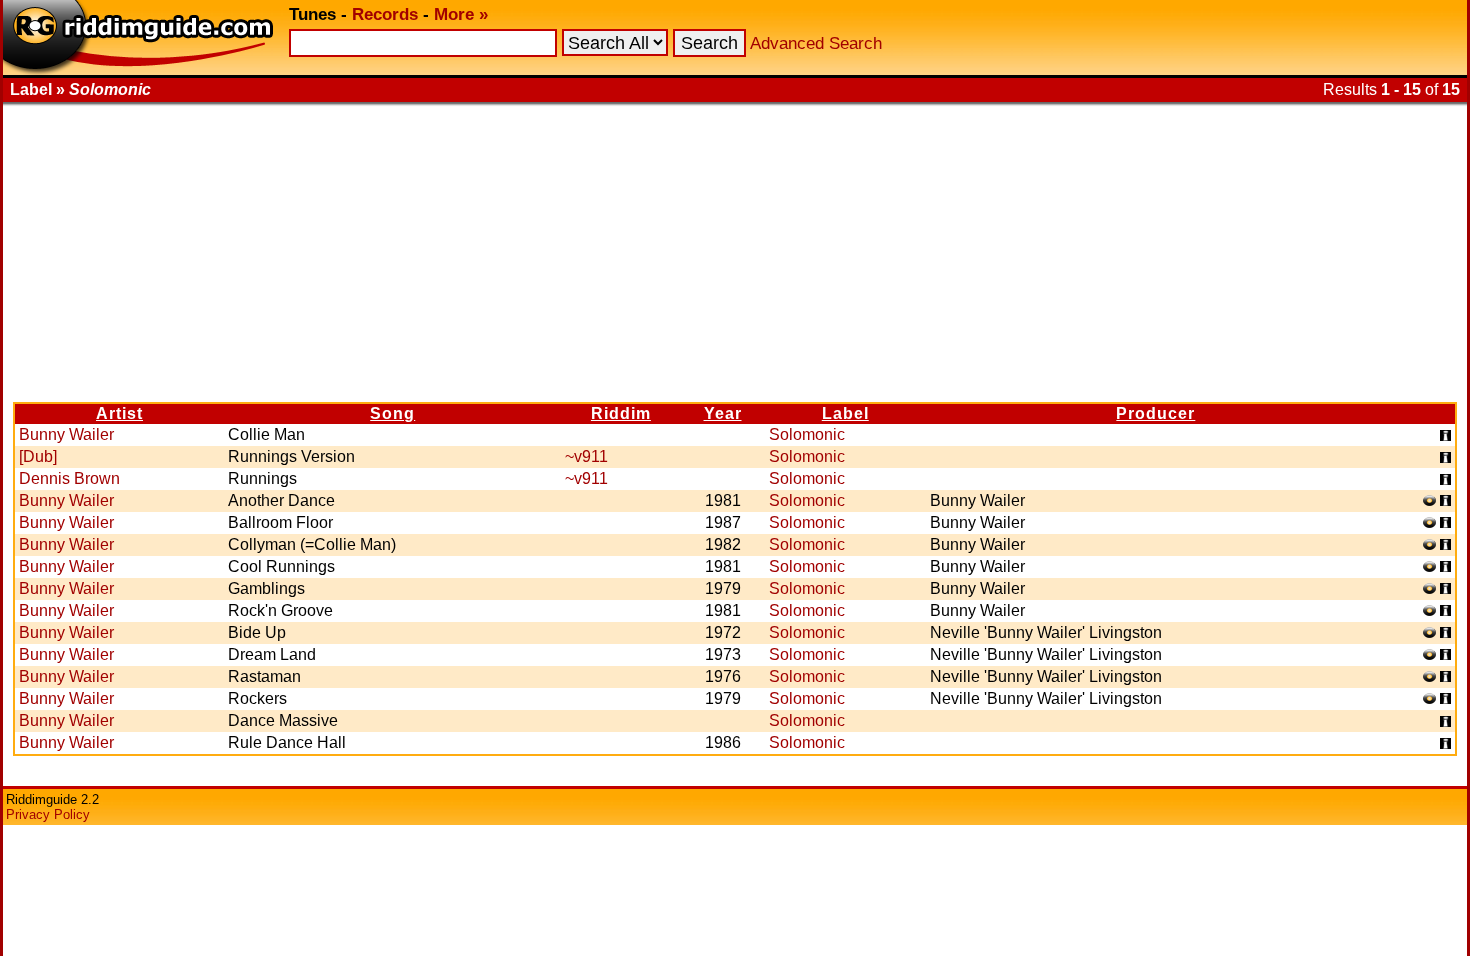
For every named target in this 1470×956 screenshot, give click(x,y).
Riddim (621, 413)
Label (845, 413)
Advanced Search (816, 43)
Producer (1155, 413)
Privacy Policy (48, 814)
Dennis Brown (69, 478)
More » (461, 14)
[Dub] (38, 456)
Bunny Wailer (66, 434)
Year (723, 413)
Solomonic (807, 434)
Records (385, 14)
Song (392, 413)
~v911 (586, 456)
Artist (119, 413)
